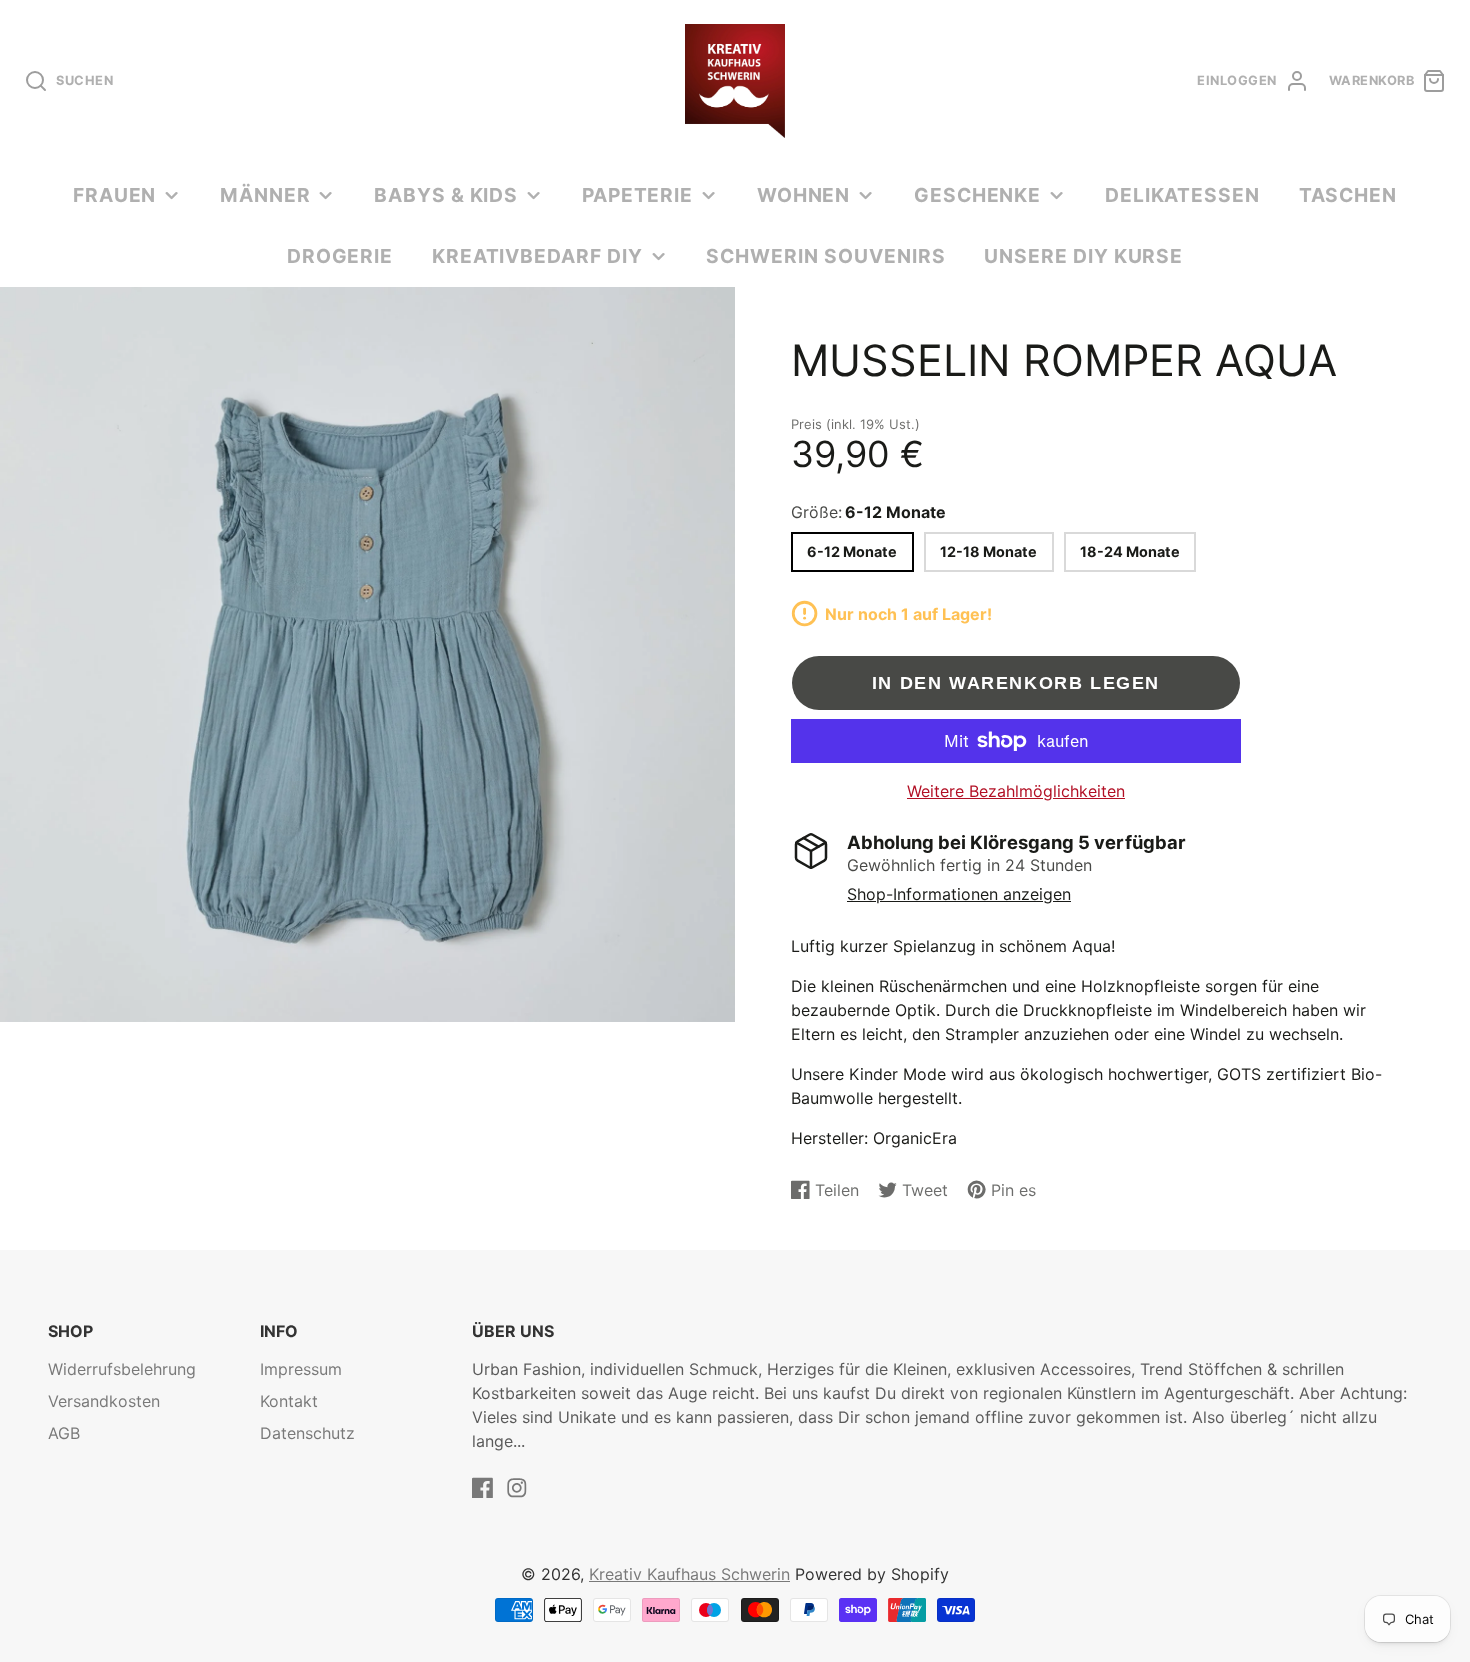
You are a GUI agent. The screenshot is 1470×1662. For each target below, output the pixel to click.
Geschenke (978, 195)
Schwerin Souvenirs (825, 256)
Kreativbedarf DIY (537, 256)
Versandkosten (104, 1401)
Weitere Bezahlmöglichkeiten (1016, 791)
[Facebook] (483, 1488)
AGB (64, 1433)
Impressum (301, 1369)
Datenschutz (307, 1433)
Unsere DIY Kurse (1083, 256)
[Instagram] (517, 1488)
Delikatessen (1183, 195)
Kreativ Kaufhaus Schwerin (689, 1574)
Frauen (115, 195)
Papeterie (638, 195)
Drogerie (340, 256)
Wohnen (804, 195)
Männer (265, 195)
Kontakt (289, 1401)
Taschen (1348, 195)
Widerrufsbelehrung (122, 1369)
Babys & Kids (446, 195)
